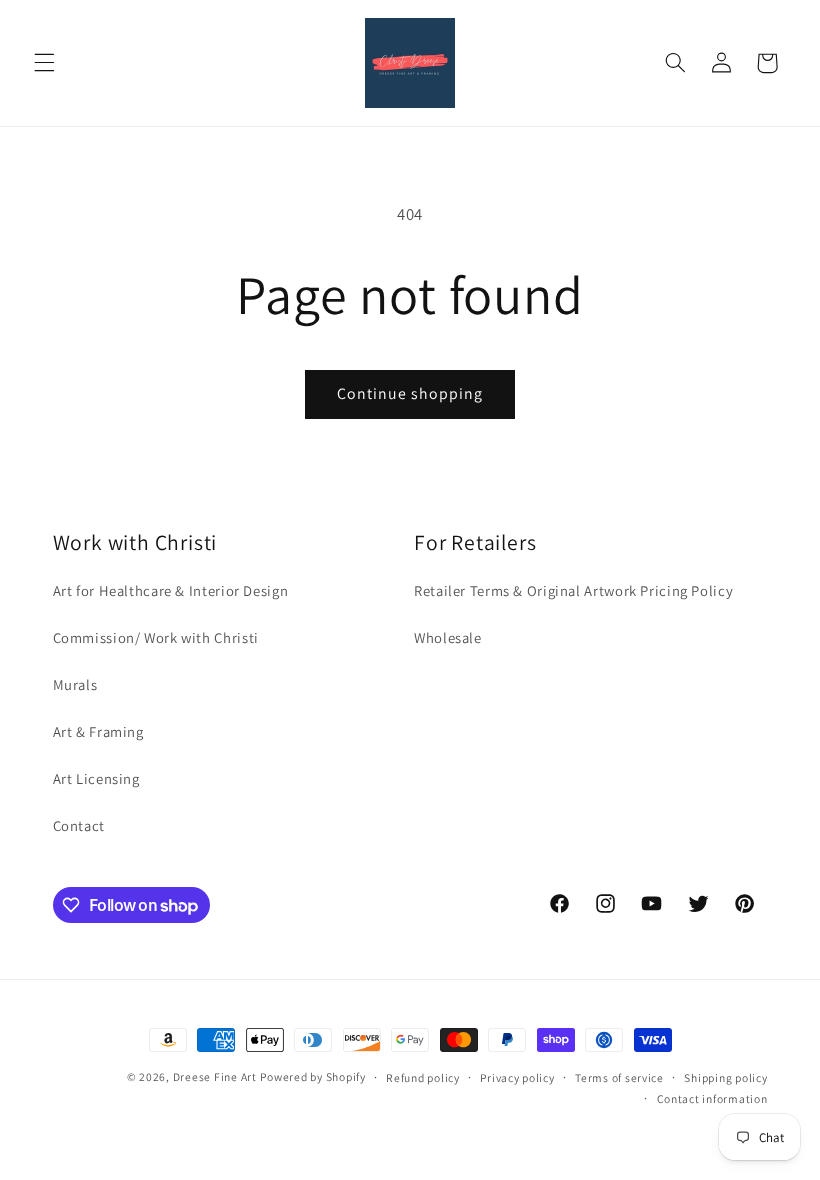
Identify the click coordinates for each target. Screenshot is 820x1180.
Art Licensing (96, 778)
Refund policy (423, 1077)
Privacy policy (517, 1077)
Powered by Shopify (312, 1076)
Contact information (712, 1098)
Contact (79, 825)
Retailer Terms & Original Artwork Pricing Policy (573, 590)
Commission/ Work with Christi (156, 637)
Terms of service (619, 1077)
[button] (44, 63)
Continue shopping (410, 393)
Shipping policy (725, 1077)
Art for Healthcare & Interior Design (171, 590)
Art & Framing (98, 731)
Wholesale (448, 637)
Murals (75, 684)
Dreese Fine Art (215, 1076)
